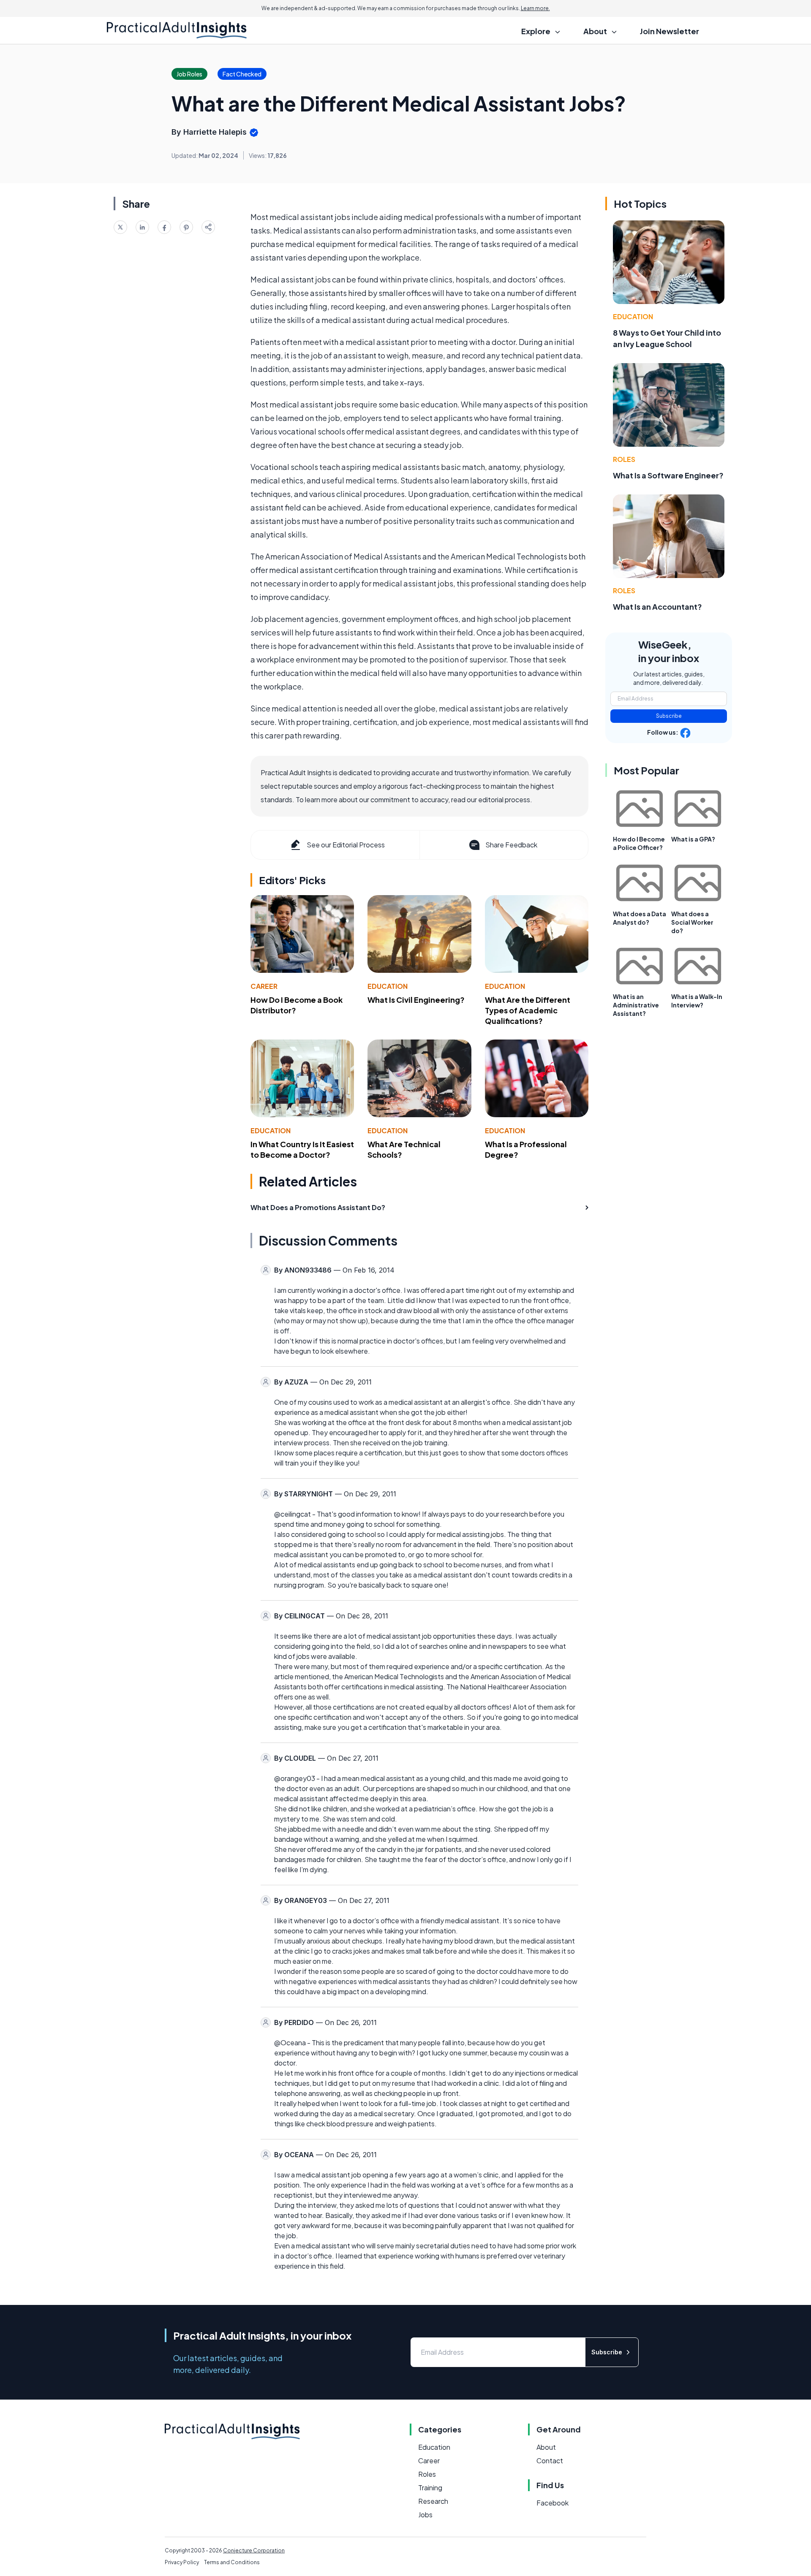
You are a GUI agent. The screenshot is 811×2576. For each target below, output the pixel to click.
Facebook (552, 2503)
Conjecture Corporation (254, 2550)
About (546, 2447)
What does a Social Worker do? (692, 922)
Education (388, 986)
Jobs (425, 2515)
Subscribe (669, 716)
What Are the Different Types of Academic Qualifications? (528, 1010)
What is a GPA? (693, 839)
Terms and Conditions (232, 2562)
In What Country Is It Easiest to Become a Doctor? (302, 1149)
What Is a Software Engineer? (668, 475)
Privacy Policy (182, 2562)
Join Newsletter (669, 31)
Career (264, 986)
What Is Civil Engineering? (416, 1000)
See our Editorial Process (346, 845)
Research (433, 2501)
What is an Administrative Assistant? (636, 1005)
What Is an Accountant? (657, 607)
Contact (550, 2461)
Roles (624, 459)
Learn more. (535, 8)
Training (430, 2488)
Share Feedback (511, 845)
